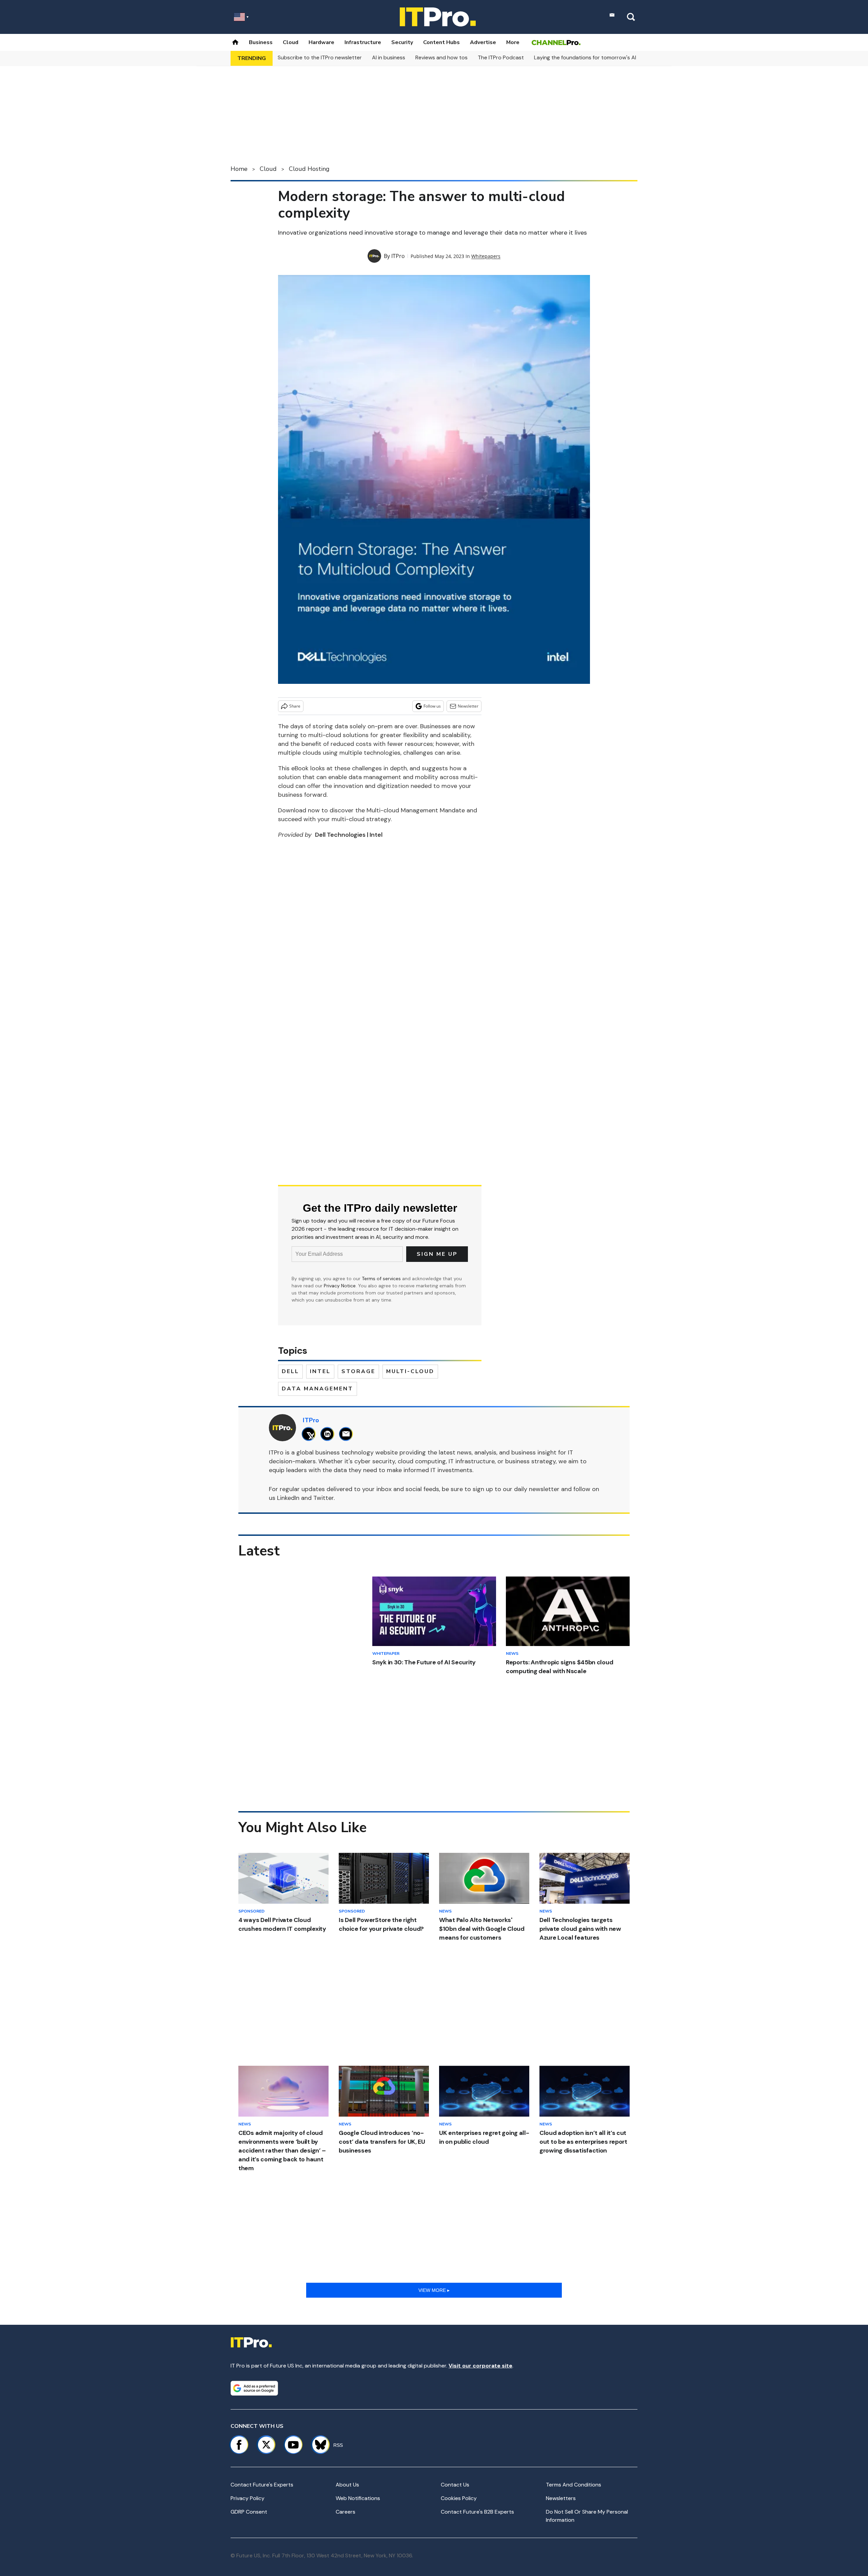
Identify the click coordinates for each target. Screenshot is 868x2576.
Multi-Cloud (410, 1371)
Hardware (321, 42)
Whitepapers (486, 256)
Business (261, 42)
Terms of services (382, 1279)
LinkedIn (288, 1498)
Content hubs (441, 42)
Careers (346, 2512)
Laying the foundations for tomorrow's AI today (593, 57)
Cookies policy (459, 2498)
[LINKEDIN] (329, 1434)
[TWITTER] (310, 1434)
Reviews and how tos (441, 57)
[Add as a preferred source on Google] (254, 2388)
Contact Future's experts (262, 2485)
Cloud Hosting (309, 169)
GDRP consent (249, 2512)
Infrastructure (363, 42)
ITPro (398, 256)
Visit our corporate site (480, 2366)
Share (295, 706)
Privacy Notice (340, 1286)
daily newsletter (537, 1489)
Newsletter (468, 706)
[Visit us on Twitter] (266, 2445)
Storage (358, 1371)
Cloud (291, 42)
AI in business (389, 57)
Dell (290, 1371)
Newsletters (561, 2498)
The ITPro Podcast (501, 57)
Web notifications (358, 2498)
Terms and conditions (574, 2485)
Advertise (483, 42)
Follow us (432, 706)
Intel (320, 1371)
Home (239, 169)
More (513, 42)
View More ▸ (434, 2290)
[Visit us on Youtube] (293, 2445)
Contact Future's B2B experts (477, 2512)
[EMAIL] (348, 1434)
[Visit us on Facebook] (239, 2445)
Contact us (455, 2485)
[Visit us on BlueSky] (318, 2445)
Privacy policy (248, 2498)
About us (347, 2485)
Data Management (318, 1389)
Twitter (323, 1498)
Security (402, 42)
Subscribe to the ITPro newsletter (320, 57)
